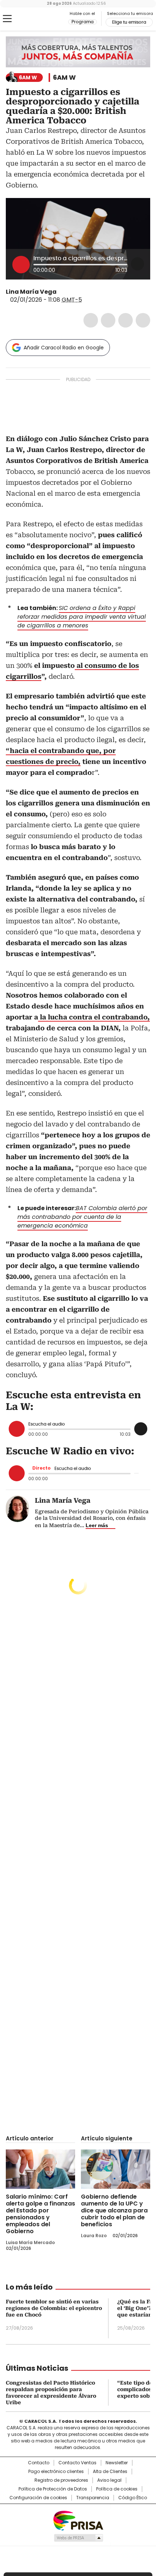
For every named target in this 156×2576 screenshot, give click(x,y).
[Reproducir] (21, 265)
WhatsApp (143, 320)
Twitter (108, 320)
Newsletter (117, 2463)
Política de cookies (117, 2489)
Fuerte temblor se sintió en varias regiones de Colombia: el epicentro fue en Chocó (54, 2308)
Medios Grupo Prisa (78, 2538)
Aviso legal (109, 2480)
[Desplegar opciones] (137, 264)
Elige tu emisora (129, 22)
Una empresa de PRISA (78, 2520)
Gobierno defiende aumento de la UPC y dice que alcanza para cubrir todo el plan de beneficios (114, 2210)
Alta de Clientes (110, 2472)
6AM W (64, 78)
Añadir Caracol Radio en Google (64, 348)
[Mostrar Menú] (7, 19)
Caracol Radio (36, 19)
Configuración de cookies (38, 2498)
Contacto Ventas (77, 2463)
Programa (83, 22)
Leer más (97, 1525)
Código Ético (133, 2498)
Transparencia (93, 2498)
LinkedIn (126, 320)
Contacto (39, 2463)
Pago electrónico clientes (56, 2472)
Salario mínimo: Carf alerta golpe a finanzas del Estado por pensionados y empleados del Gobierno (40, 2214)
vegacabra (62, 292)
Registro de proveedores (61, 2480)
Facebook (91, 320)
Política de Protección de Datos (53, 2489)
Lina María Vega (31, 292)
